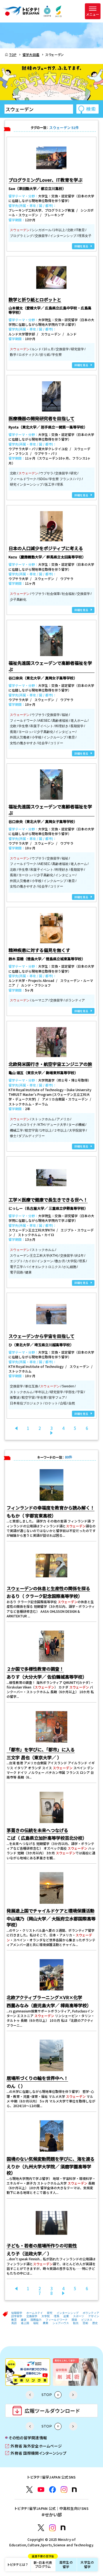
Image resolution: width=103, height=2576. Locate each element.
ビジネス (87, 2320)
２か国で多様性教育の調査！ (35, 1669)
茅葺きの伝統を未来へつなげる (37, 1830)
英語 (14, 2323)
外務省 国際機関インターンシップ (36, 2453)
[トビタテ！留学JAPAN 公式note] (74, 2490)
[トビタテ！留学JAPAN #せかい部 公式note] (63, 2528)
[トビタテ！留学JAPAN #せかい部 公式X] (41, 2528)
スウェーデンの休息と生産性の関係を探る (48, 1588)
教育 (14, 2320)
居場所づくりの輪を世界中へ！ (37, 2078)
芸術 (85, 2323)
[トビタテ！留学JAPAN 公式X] (29, 2490)
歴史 (95, 2323)
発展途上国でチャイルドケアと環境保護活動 (51, 1911)
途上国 (25, 2323)
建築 (24, 2320)
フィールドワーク (57, 2320)
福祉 (36, 2323)
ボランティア (91, 2313)
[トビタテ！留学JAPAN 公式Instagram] (64, 2490)
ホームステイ (35, 2313)
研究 (50, 2313)
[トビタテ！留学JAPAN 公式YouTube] (41, 2490)
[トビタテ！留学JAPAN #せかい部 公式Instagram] (52, 2528)
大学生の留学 (87, 2564)
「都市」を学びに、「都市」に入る (41, 1749)
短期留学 (17, 2313)
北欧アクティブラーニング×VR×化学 (44, 1997)
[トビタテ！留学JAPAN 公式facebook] (52, 2490)
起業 (66, 2316)
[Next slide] (73, 2395)
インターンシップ (68, 2313)
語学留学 (17, 2316)
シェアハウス (61, 2323)
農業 (46, 2323)
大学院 (46, 2316)
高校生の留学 (66, 2564)
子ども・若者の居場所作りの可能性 (42, 2245)
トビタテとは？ (18, 2564)
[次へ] (52, 1433)
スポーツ (79, 2316)
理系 (57, 2316)
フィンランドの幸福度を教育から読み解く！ (51, 1508)
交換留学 (32, 2316)
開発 (74, 2320)
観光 (76, 2323)
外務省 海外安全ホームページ (34, 2446)
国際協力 (36, 2320)
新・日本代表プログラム (43, 2563)
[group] (28, 2372)
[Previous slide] (30, 2395)
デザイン (94, 2316)
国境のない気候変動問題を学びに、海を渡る (51, 2159)
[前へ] (16, 1428)
